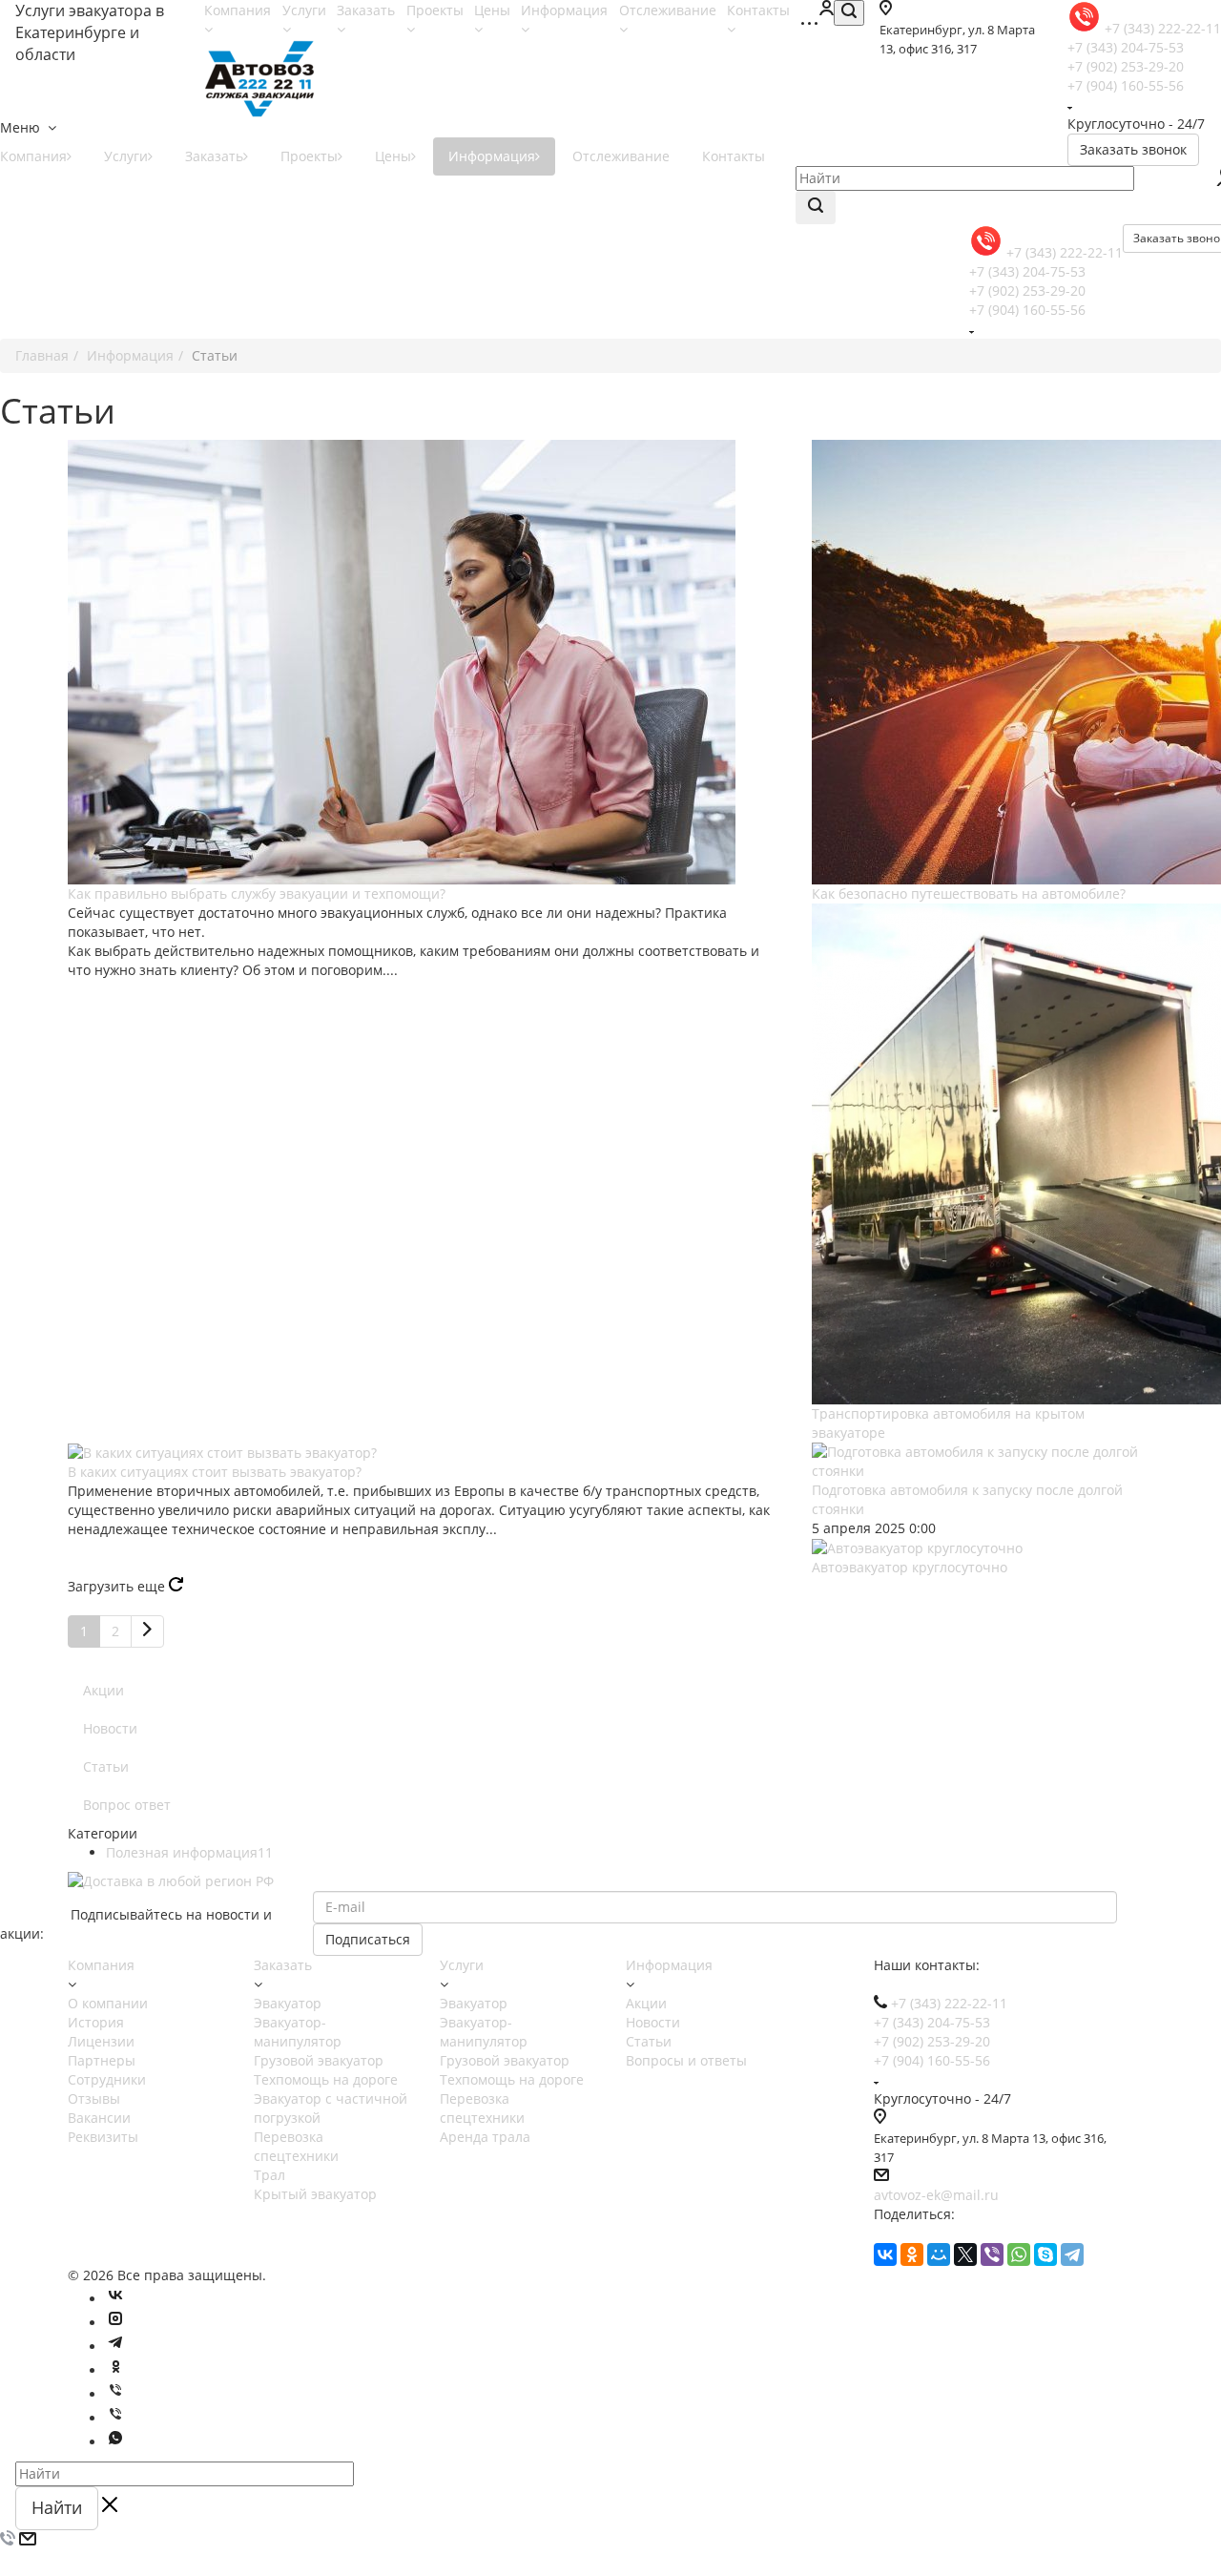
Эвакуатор (288, 2003)
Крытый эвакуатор (315, 2194)
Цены (393, 156)
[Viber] (992, 2254)
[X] (965, 2254)
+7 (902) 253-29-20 (1126, 66)
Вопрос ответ (127, 1805)
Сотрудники (107, 2079)
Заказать (214, 156)
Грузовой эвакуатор (319, 2060)
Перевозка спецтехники (296, 2146)
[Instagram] (115, 2323)
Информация (492, 156)
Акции (103, 1690)
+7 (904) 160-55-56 (1126, 85)
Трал (269, 2175)
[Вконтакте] (115, 2299)
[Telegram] (1072, 2254)
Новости (110, 1728)
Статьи (106, 1766)
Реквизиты (103, 2137)
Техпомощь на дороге (326, 2079)
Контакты (734, 156)
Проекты (309, 156)
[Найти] (816, 208)
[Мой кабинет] (826, 10)
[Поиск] (849, 13)
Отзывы (94, 2098)
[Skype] (1045, 2254)
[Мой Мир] (939, 2254)
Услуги (126, 156)
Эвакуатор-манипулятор (298, 2032)
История (96, 2022)
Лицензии (101, 2041)
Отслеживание (621, 156)
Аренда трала (485, 2137)
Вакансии (99, 2118)
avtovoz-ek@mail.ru (936, 2195)
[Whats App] (115, 2442)
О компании (108, 2003)
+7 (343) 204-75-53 (1126, 47)
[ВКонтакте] (885, 2254)
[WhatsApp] (1019, 2254)
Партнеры (102, 2060)
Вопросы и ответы (686, 2060)
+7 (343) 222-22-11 (1065, 252)
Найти (57, 2507)
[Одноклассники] (912, 2254)
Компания (101, 1965)
